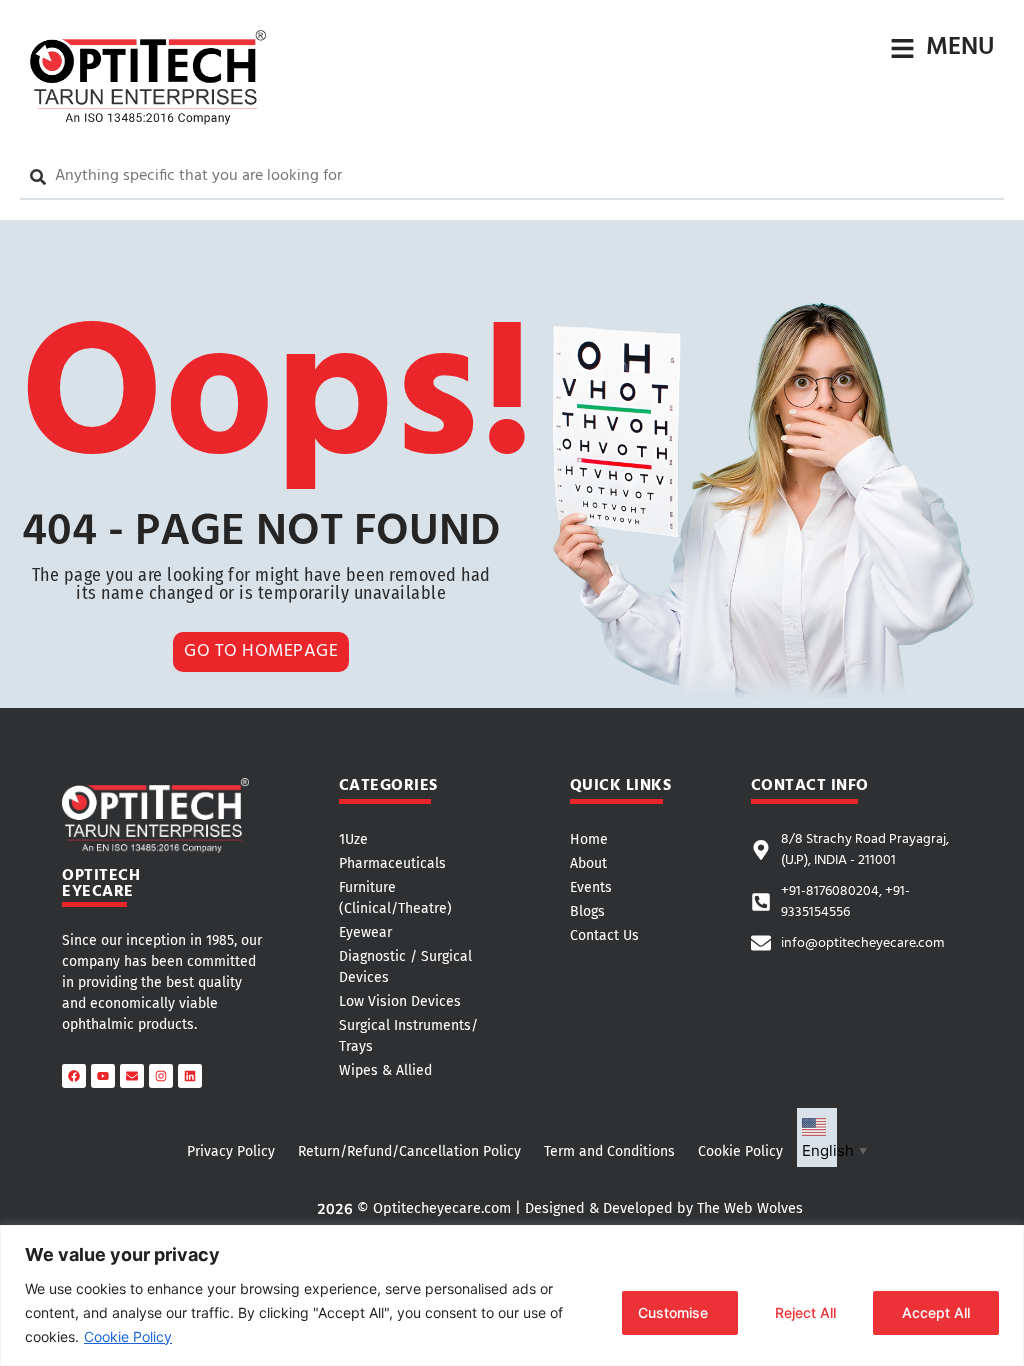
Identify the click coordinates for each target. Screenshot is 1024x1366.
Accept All (936, 1312)
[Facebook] (74, 1076)
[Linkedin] (190, 1076)
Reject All (805, 1312)
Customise (673, 1312)
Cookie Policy (128, 1336)
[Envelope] (132, 1076)
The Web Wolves (750, 1208)
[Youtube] (103, 1076)
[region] (512, 1295)
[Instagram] (161, 1076)
